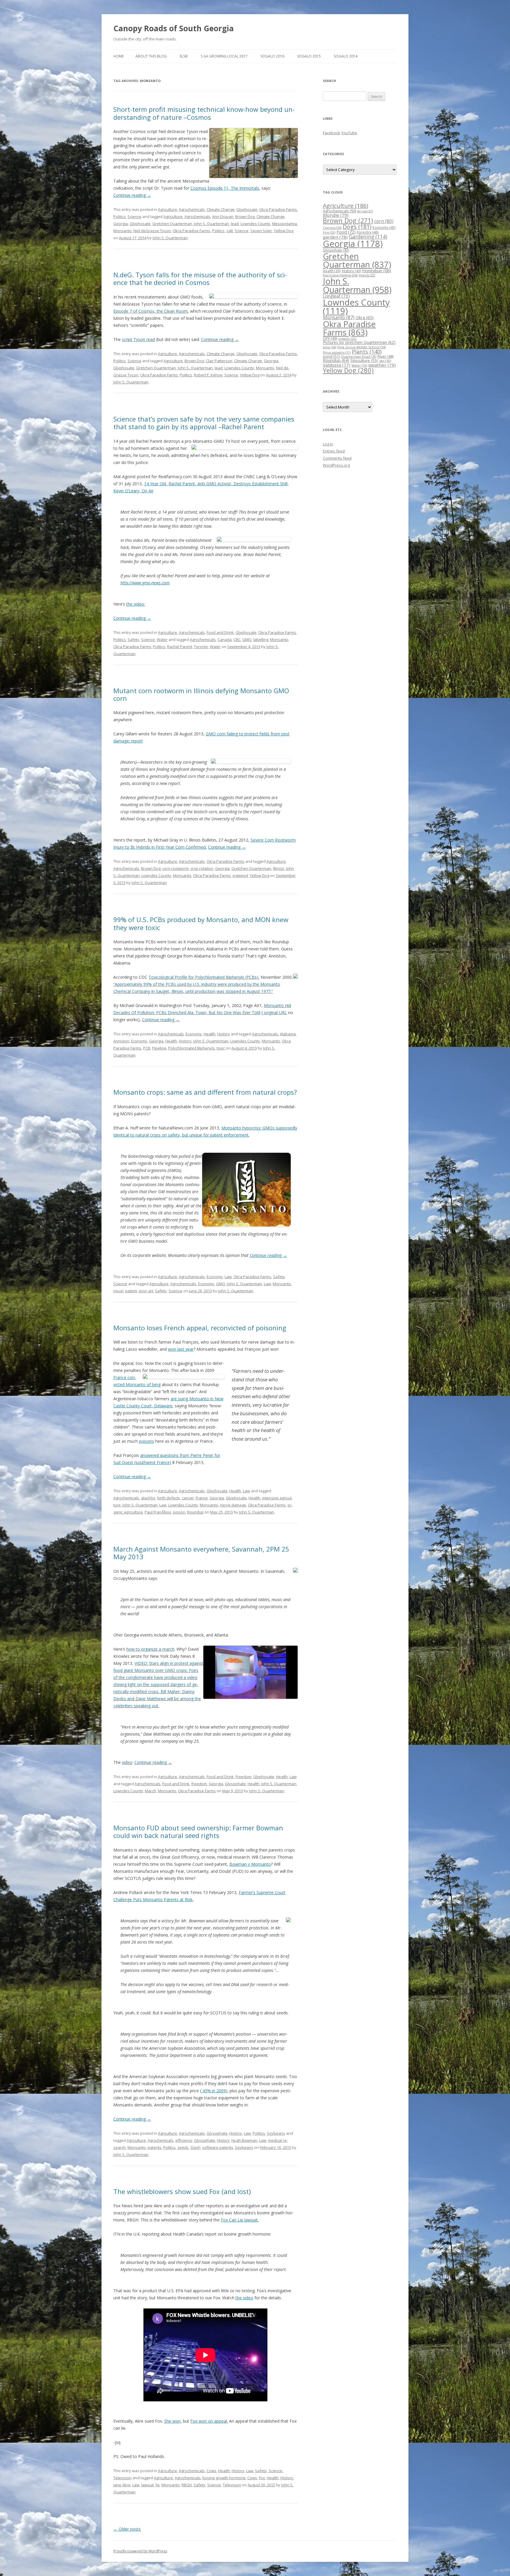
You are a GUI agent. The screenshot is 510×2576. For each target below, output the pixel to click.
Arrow (365, 211)
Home (118, 56)
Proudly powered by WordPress (140, 2551)
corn (384, 221)
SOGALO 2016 (272, 56)
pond (331, 356)
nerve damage (233, 1505)
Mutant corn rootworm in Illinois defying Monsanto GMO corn (201, 694)
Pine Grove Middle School (362, 347)
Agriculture (167, 209)
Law (228, 1277)
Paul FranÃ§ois (158, 1512)
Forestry (368, 232)
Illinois (279, 868)
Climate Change (221, 209)
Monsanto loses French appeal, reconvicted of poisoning (200, 1328)
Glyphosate (247, 209)
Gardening (368, 237)
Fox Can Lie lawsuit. (240, 2220)
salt (230, 231)
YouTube (349, 133)
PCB (147, 1048)
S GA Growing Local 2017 (224, 56)
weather (382, 365)
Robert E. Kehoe (208, 375)
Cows (211, 2471)
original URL (275, 1012)
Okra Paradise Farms (278, 209)
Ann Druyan (223, 217)
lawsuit (147, 2485)
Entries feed (334, 451)
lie (158, 2485)
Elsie (184, 56)
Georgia (121, 224)
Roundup (195, 1512)
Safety (133, 640)
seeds (183, 2147)
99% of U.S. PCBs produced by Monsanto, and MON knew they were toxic (201, 923)
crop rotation (202, 868)
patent (131, 1291)
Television (122, 2478)
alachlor (148, 1498)
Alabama (288, 1034)
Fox (262, 2478)
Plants (367, 351)
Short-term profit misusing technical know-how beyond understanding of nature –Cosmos (204, 113)
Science (134, 217)
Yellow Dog (284, 231)
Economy (194, 1034)
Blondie (336, 215)
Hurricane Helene (340, 275)
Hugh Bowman (244, 2140)
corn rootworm (175, 868)
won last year (181, 1349)
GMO (247, 640)
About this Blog (151, 56)
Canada (225, 640)
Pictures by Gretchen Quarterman (359, 342)
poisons (147, 1441)
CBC (237, 640)
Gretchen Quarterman (172, 224)
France (202, 1498)
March (151, 1791)
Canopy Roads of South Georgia (174, 28)
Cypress (332, 228)
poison (179, 1512)
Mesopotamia (285, 224)
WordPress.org (336, 465)
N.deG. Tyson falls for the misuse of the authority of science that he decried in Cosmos (200, 278)
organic (347, 338)
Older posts (127, 2529)
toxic (221, 1048)
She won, (173, 2421)
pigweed (240, 875)
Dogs (357, 227)
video (127, 1762)
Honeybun (377, 270)
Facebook (332, 133)
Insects (367, 275)
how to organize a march (150, 1649)
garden (335, 237)
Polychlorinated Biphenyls (192, 1048)
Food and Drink (220, 632)
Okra (365, 318)
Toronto (201, 647)
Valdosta (337, 365)
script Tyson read (138, 339)
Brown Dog (245, 217)
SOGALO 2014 (346, 56)
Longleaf (336, 296)
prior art (146, 1291)
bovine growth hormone (224, 2478)
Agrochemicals (192, 209)
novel (118, 1291)
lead (235, 224)
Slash (195, 2147)
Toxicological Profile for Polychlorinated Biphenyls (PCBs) (203, 977)
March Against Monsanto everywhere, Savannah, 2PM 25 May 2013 (201, 1553)
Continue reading (132, 195)
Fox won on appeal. (209, 2421)
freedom (199, 1784)
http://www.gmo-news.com (145, 583)
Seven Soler (261, 231)
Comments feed (337, 458)
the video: (136, 604)
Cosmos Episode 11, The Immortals (225, 188)
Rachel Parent (180, 647)
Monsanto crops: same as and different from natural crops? (205, 1092)
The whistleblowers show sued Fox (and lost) (182, 2191)
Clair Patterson (219, 361)
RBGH (187, 2485)
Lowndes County (255, 224)
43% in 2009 (214, 2091)
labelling (261, 640)
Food (346, 232)
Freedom (243, 1777)
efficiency (184, 2140)
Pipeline (159, 1048)
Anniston (121, 1041)
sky (385, 361)
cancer (188, 1498)
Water (162, 640)
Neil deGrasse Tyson (152, 231)
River (385, 356)
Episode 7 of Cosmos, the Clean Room (151, 311)
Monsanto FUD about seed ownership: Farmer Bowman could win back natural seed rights (198, 1831)
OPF (330, 338)
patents (155, 2147)
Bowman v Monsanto (250, 1864)
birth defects (169, 1498)
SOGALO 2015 (309, 56)
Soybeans (276, 2133)
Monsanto (122, 231)
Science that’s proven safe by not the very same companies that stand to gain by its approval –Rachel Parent (204, 423)
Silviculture (364, 360)
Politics (120, 217)
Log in (328, 444)
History (224, 1034)
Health (210, 1034)
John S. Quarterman (211, 224)
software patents (218, 2147)
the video (244, 2298)
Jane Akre (122, 2485)
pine (330, 347)
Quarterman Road (359, 356)
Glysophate (235, 1784)
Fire (329, 232)
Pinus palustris (337, 352)
